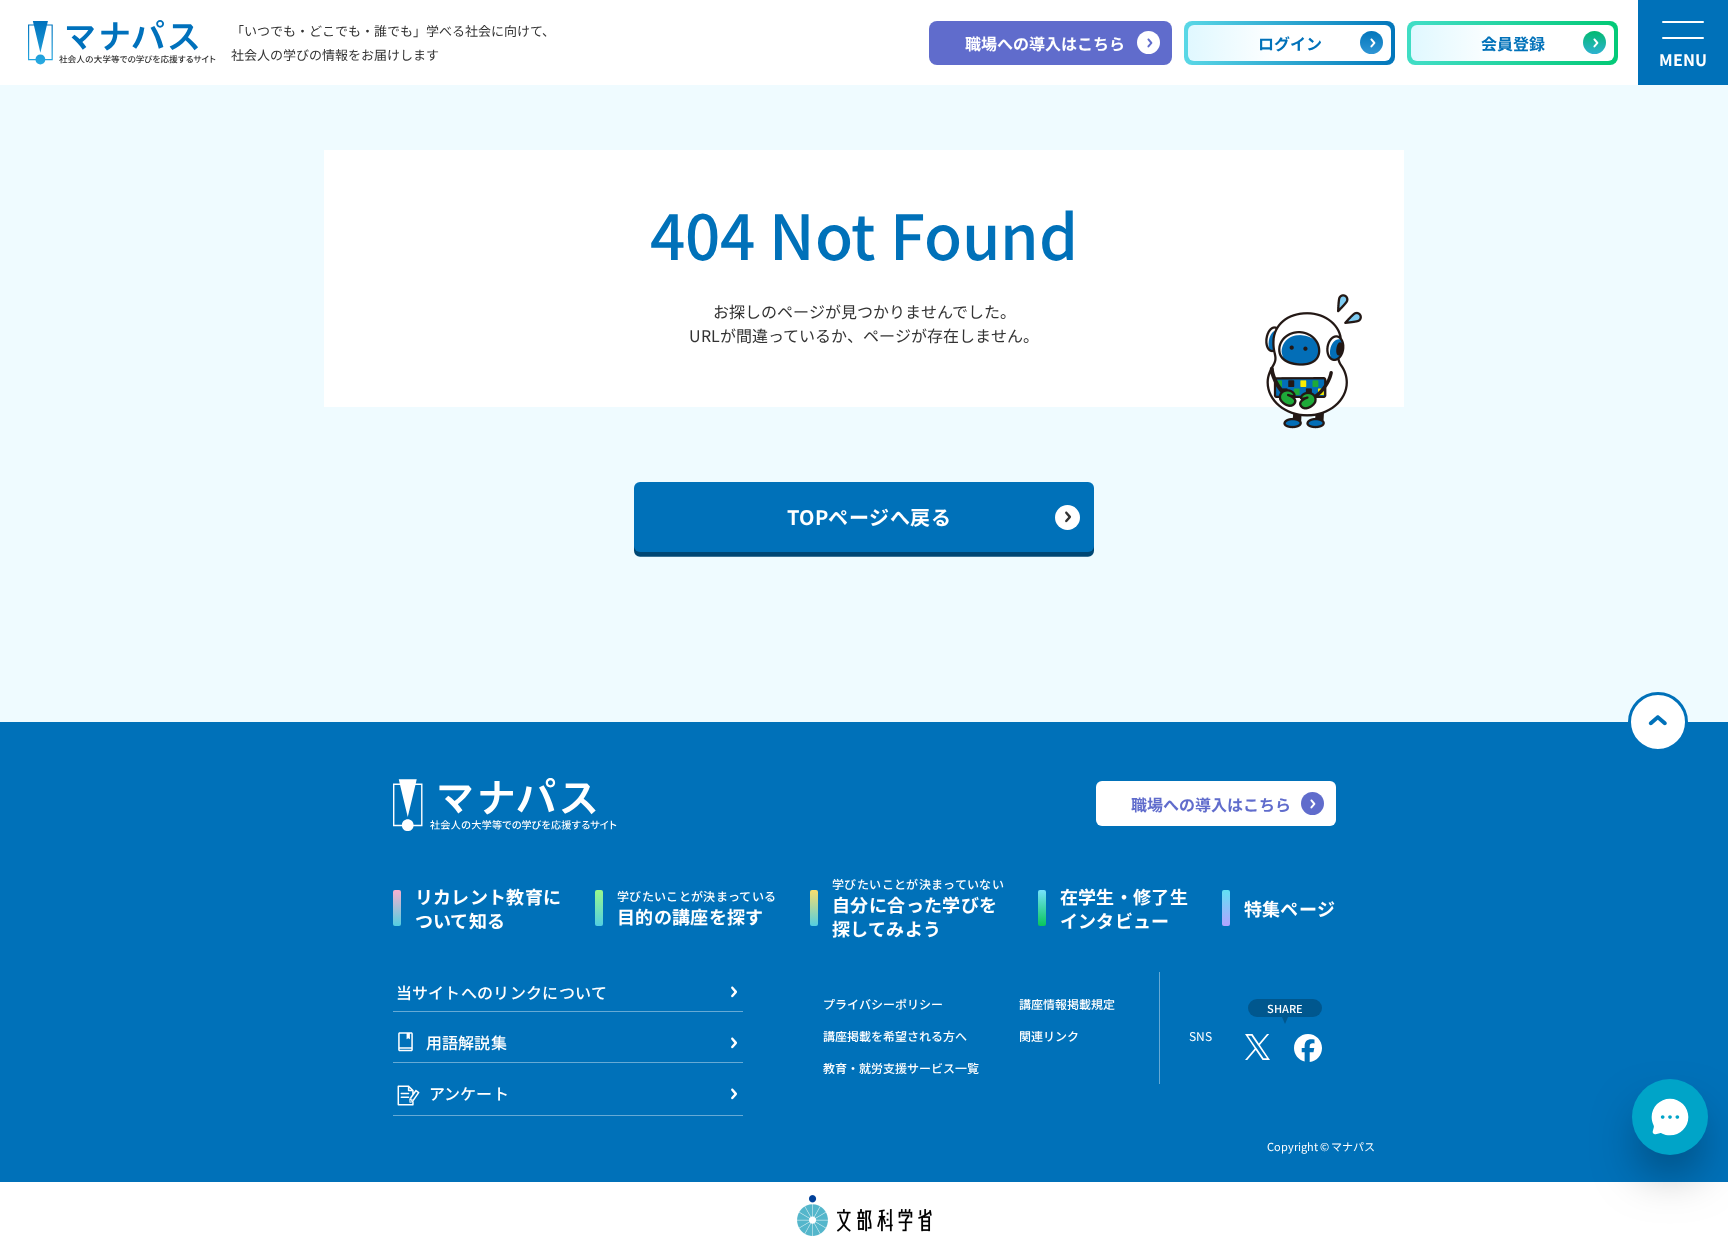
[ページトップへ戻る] (1658, 722)
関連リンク (1049, 1036)
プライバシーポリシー (883, 1003)
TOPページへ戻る (869, 516)
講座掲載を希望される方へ (895, 1035)
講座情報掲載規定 (1067, 1003)
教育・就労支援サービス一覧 (901, 1067)
